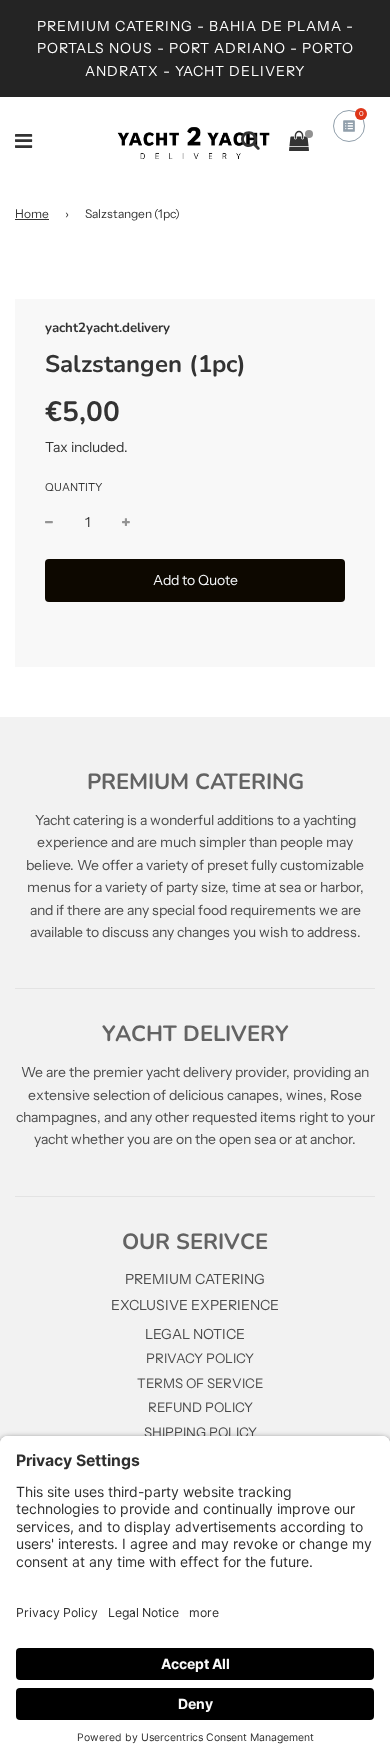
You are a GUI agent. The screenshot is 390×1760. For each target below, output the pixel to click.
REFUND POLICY (200, 1407)
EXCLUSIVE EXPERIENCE (195, 1305)
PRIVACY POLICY (200, 1358)
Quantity (73, 487)
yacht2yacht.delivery (107, 328)
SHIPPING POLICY (200, 1432)
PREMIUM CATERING (195, 1279)
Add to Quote (195, 580)
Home (32, 213)
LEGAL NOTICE (195, 1334)
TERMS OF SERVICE (200, 1383)
